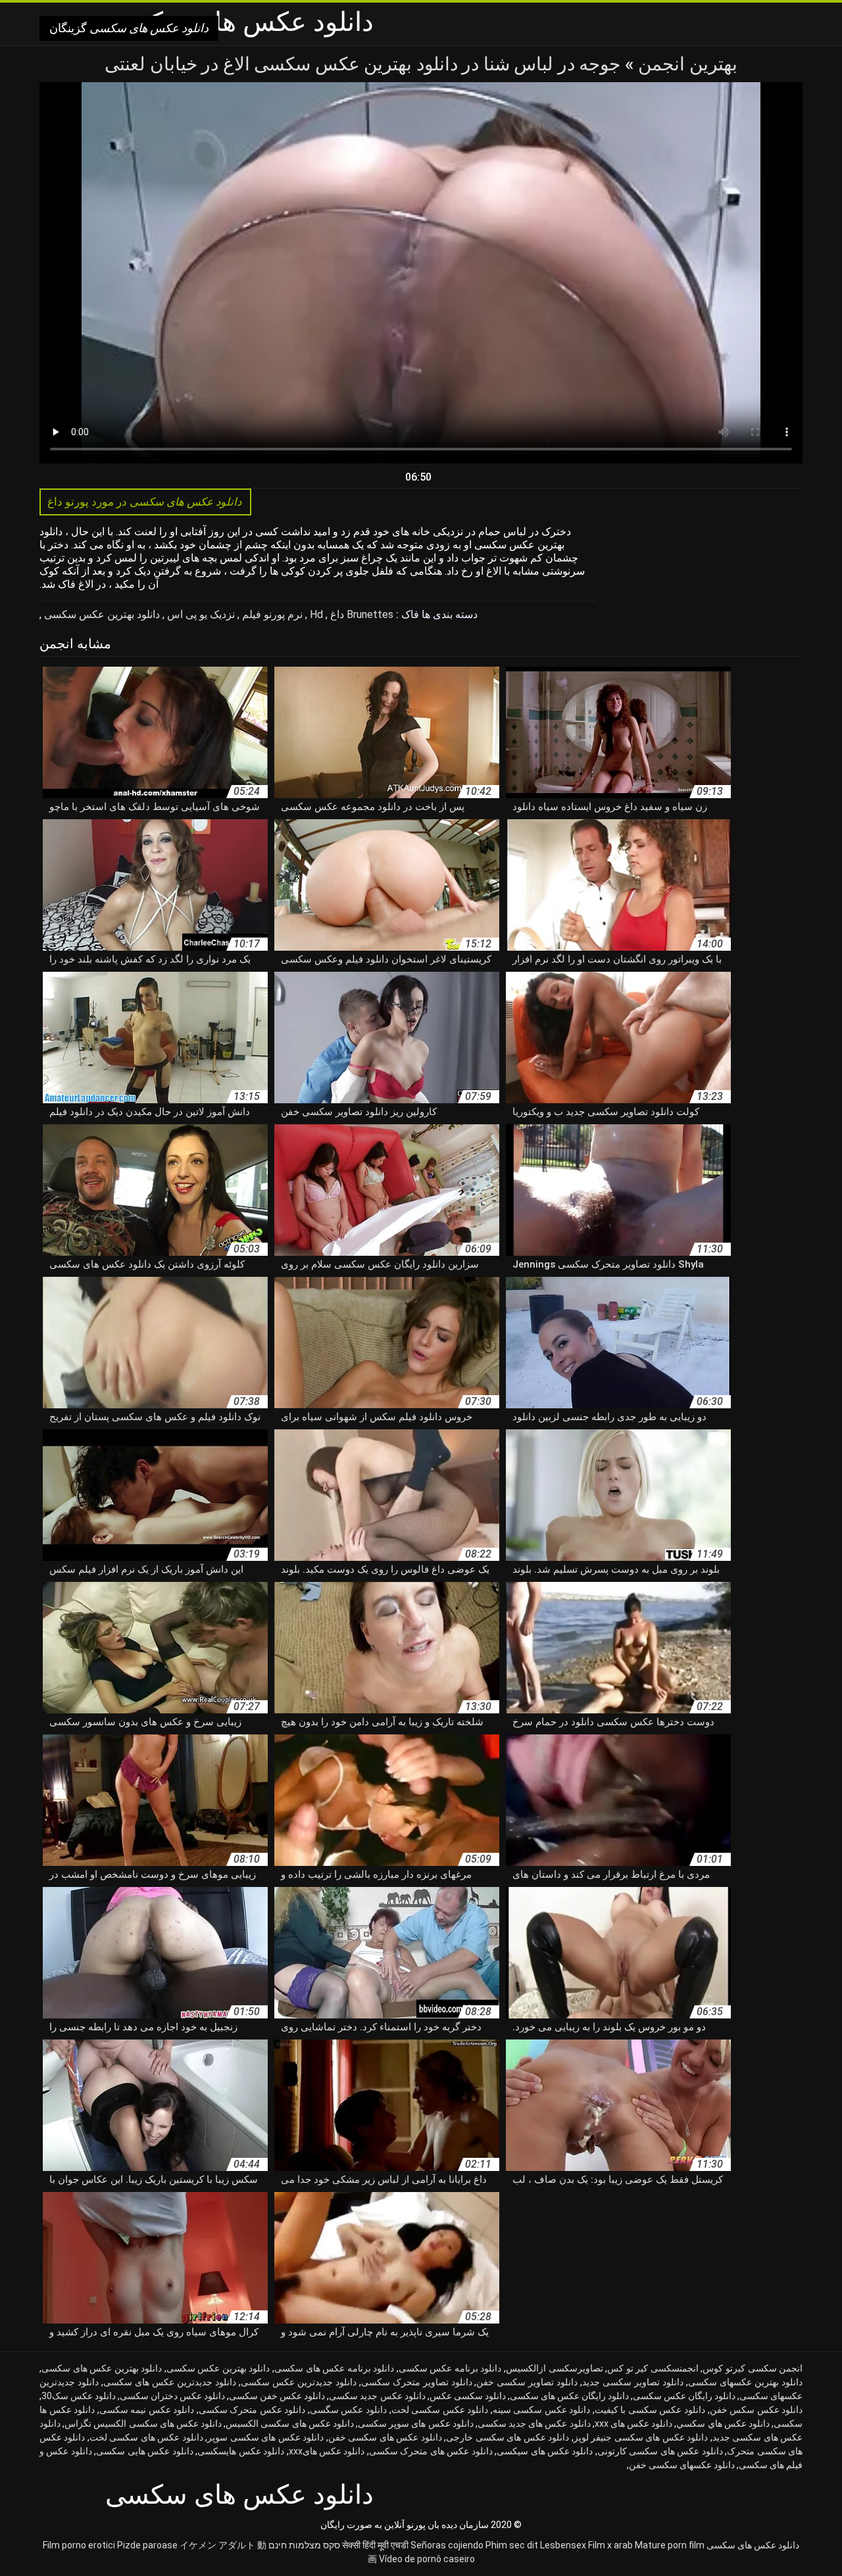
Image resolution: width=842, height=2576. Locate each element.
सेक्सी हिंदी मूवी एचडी (375, 2545)
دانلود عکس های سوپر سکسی (416, 2423)
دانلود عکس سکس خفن (756, 2410)
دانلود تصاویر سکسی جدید (633, 2382)
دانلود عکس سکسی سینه (542, 2410)
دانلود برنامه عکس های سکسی (334, 2368)
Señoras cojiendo (447, 2545)
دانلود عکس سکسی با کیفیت (650, 2410)
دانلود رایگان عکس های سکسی (569, 2396)
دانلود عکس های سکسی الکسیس (290, 2423)
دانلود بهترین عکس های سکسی (102, 2368)
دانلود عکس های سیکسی (545, 2451)
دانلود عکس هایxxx (327, 2451)
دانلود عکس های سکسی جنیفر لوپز (641, 2437)
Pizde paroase (147, 2545)
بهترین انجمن (686, 64)
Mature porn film (670, 2545)
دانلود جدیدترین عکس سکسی (299, 2382)
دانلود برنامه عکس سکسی (450, 2368)
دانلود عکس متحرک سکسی (252, 2410)
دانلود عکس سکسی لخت (440, 2410)
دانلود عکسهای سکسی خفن (682, 2465)
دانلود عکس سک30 (79, 2396)
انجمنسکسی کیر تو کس (653, 2368)
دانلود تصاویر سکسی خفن (527, 2382)
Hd (315, 614)
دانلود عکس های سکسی (753, 2545)
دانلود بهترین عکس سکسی (101, 614)
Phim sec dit (512, 2545)
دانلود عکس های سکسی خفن (385, 2437)
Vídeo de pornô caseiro (427, 2559)
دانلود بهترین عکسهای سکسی (745, 2382)
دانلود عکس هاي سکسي (723, 2423)
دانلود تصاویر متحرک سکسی (417, 2382)
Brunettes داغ (360, 614)
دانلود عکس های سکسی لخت (146, 2437)
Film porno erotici (79, 2545)
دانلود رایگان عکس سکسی (684, 2396)
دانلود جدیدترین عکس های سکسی (170, 2382)
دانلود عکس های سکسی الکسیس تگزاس (143, 2423)
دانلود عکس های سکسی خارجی (508, 2437)
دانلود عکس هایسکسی (241, 2451)
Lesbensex (563, 2545)
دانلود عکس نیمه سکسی (147, 2410)
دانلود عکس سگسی (348, 2410)
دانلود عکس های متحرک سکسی (431, 2451)
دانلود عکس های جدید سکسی (534, 2423)
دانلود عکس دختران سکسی (172, 2396)
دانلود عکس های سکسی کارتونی (660, 2451)
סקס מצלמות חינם (304, 2545)
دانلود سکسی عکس (468, 2396)
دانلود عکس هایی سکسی (144, 2451)
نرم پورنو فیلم (271, 614)
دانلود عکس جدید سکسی (377, 2396)
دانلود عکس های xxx (634, 2423)
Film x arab (610, 2545)
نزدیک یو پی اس (200, 614)
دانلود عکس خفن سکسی (277, 2396)
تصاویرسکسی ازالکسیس (555, 2368)
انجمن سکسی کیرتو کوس (753, 2368)
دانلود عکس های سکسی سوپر (265, 2437)
